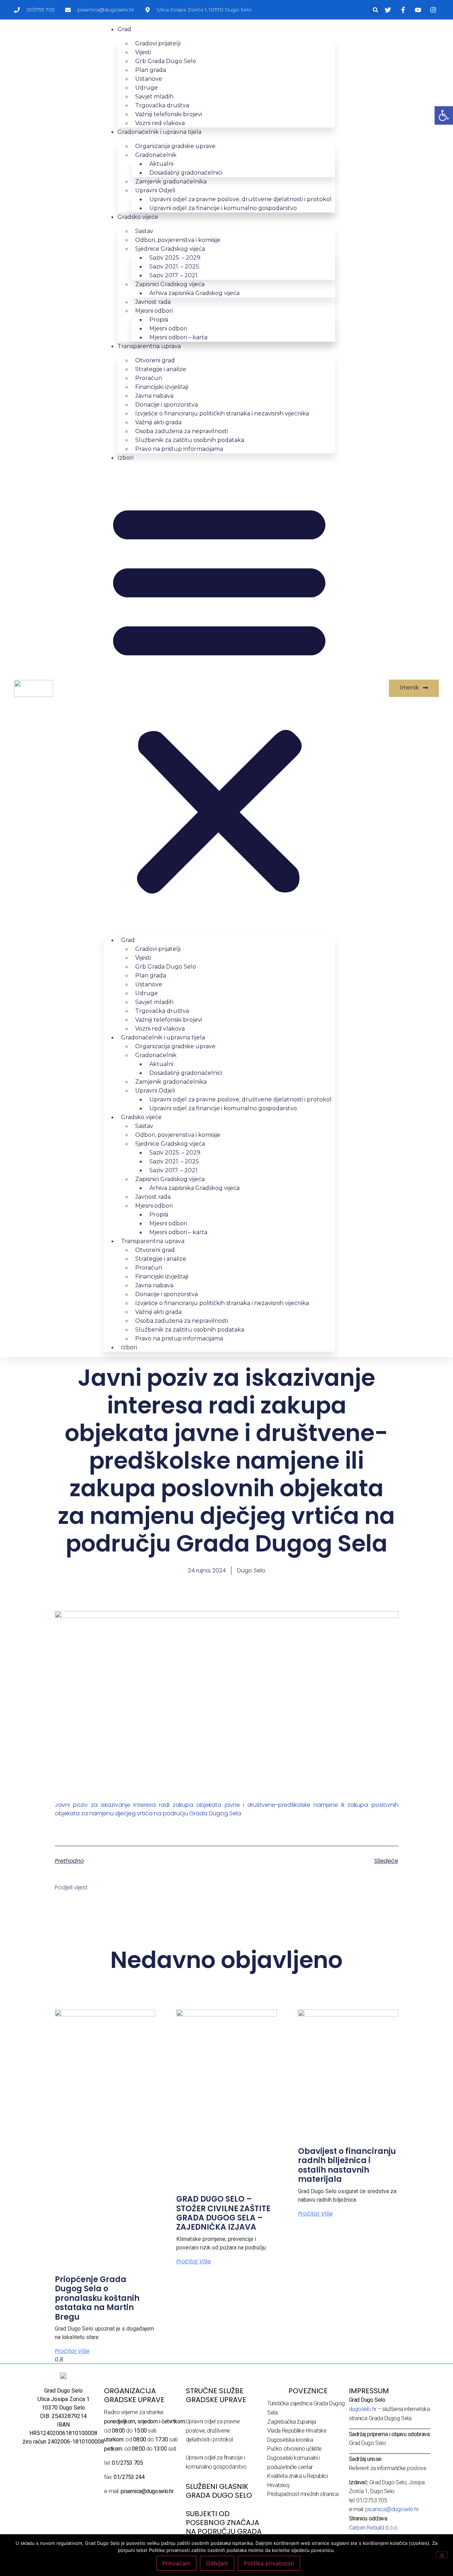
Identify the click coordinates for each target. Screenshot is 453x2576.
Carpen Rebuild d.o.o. (374, 2528)
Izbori (125, 458)
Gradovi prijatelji (158, 43)
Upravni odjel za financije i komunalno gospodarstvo (223, 208)
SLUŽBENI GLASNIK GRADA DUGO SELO (219, 2491)
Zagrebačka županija (291, 2422)
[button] (375, 10)
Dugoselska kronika (290, 2440)
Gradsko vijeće (138, 217)
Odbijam (217, 2563)
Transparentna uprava (149, 346)
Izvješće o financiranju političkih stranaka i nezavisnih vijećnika (222, 413)
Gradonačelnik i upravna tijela (159, 132)
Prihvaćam (176, 2563)
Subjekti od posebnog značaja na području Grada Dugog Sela (224, 2527)
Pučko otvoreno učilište (294, 2449)
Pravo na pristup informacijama (179, 449)
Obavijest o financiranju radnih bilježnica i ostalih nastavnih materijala (347, 2165)
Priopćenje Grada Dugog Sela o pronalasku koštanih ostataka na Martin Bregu (97, 2298)
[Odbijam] (442, 2555)
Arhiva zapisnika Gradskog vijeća (194, 293)
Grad (124, 29)
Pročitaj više (72, 2351)
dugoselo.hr (363, 2409)
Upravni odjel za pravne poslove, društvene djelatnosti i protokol (213, 2430)
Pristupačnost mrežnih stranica (303, 2494)
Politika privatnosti (269, 2563)
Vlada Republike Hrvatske (297, 2431)
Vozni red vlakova (160, 123)
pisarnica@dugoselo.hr (392, 2509)
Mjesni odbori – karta (178, 337)
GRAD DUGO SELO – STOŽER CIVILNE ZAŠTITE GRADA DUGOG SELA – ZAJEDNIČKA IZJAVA (223, 2213)
